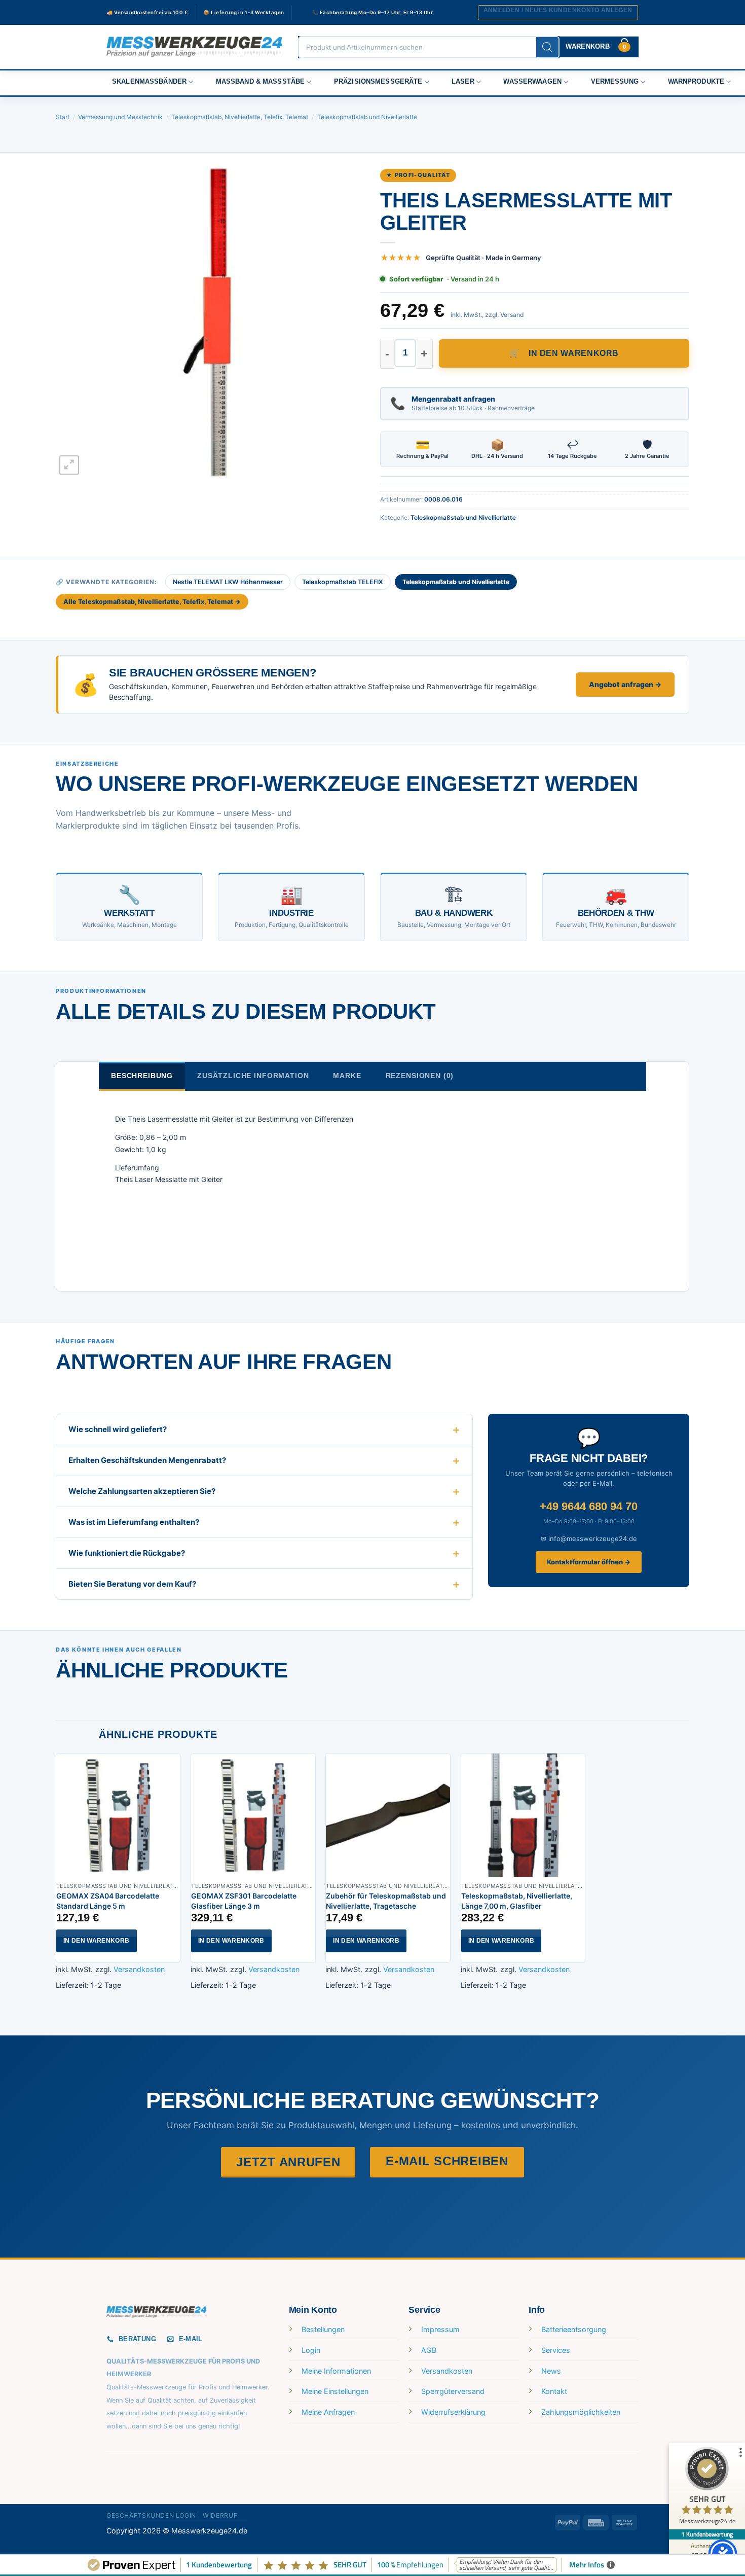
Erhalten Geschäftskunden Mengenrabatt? (147, 1460)
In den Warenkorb (574, 353)
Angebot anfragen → (625, 684)
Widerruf (220, 2515)
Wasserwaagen (532, 82)
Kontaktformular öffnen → (589, 1562)
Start (63, 117)
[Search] (547, 47)
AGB (429, 2350)
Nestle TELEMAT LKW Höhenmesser (228, 582)
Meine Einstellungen (335, 2391)
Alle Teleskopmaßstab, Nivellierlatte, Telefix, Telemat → (152, 602)
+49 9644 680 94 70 (589, 1506)
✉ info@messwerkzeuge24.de (589, 1539)
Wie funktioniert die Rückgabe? (127, 1553)
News (551, 2371)
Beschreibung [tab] (142, 1076)
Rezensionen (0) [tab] (420, 1076)
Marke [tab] (347, 1076)
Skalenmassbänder (149, 82)
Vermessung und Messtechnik (120, 117)
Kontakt (554, 2391)
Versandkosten (139, 1969)
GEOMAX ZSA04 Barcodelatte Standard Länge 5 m (108, 1901)
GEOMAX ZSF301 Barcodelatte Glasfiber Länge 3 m (244, 1901)
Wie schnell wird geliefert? (118, 1429)
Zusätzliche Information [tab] (253, 1076)
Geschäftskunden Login (151, 2515)
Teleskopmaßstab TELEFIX (343, 582)
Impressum (440, 2329)
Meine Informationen (336, 2371)
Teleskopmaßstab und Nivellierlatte (367, 117)
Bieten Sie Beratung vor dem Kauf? (132, 1584)
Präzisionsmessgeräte (378, 82)
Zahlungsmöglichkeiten (581, 2412)
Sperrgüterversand (453, 2391)
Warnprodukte (696, 82)
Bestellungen (323, 2329)
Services (556, 2350)
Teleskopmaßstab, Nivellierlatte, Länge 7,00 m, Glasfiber (517, 1901)
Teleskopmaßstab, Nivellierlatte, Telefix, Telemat (240, 117)
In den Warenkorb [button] (97, 1941)
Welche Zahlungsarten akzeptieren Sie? (142, 1491)
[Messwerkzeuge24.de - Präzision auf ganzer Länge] (195, 47)
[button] (558, 13)
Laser (463, 82)
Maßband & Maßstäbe (260, 82)
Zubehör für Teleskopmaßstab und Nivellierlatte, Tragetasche (386, 1901)
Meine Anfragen (328, 2412)
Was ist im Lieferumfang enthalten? (134, 1522)
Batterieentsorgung (574, 2329)
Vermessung (615, 82)
